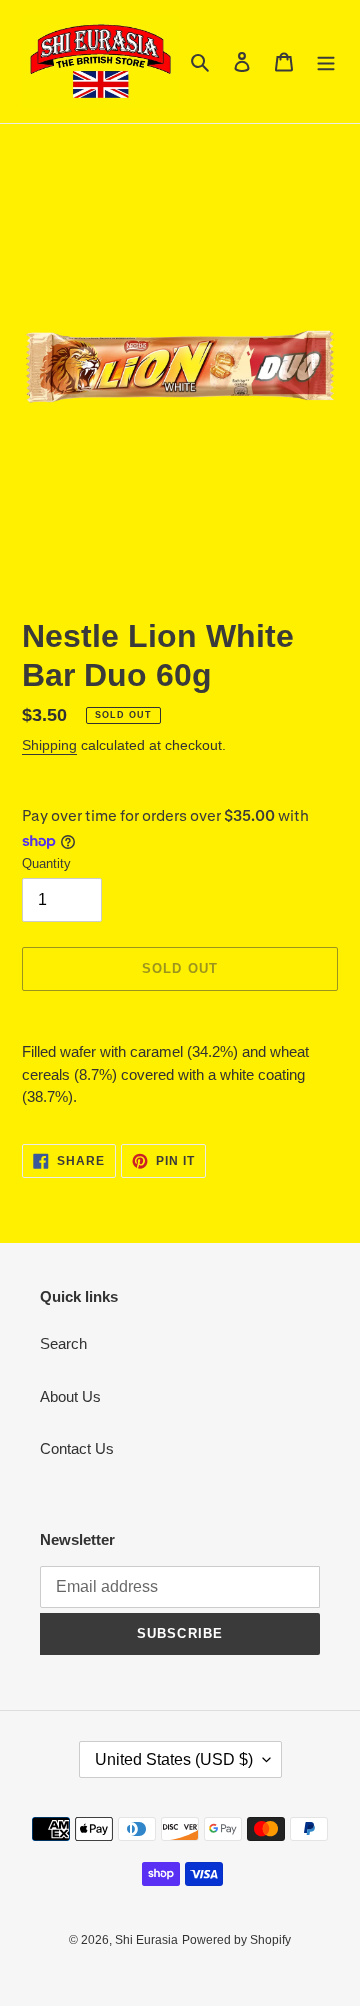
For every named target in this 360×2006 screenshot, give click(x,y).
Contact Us (77, 1448)
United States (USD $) (174, 1759)
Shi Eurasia (146, 1940)
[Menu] (326, 61)
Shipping (49, 745)
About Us (70, 1396)
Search (63, 1343)
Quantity (46, 863)
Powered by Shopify (236, 1940)
